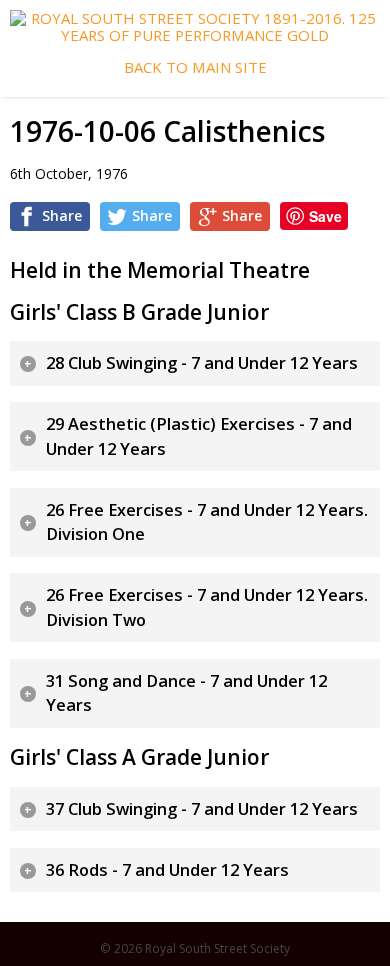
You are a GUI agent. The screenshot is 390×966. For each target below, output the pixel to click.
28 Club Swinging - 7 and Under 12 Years (202, 363)
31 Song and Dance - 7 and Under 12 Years (186, 693)
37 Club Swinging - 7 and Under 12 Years (202, 809)
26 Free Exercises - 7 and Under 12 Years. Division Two (207, 607)
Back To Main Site (195, 67)
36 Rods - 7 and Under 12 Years (167, 870)
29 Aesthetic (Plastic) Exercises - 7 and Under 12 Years (199, 436)
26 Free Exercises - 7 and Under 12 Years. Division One (207, 522)
